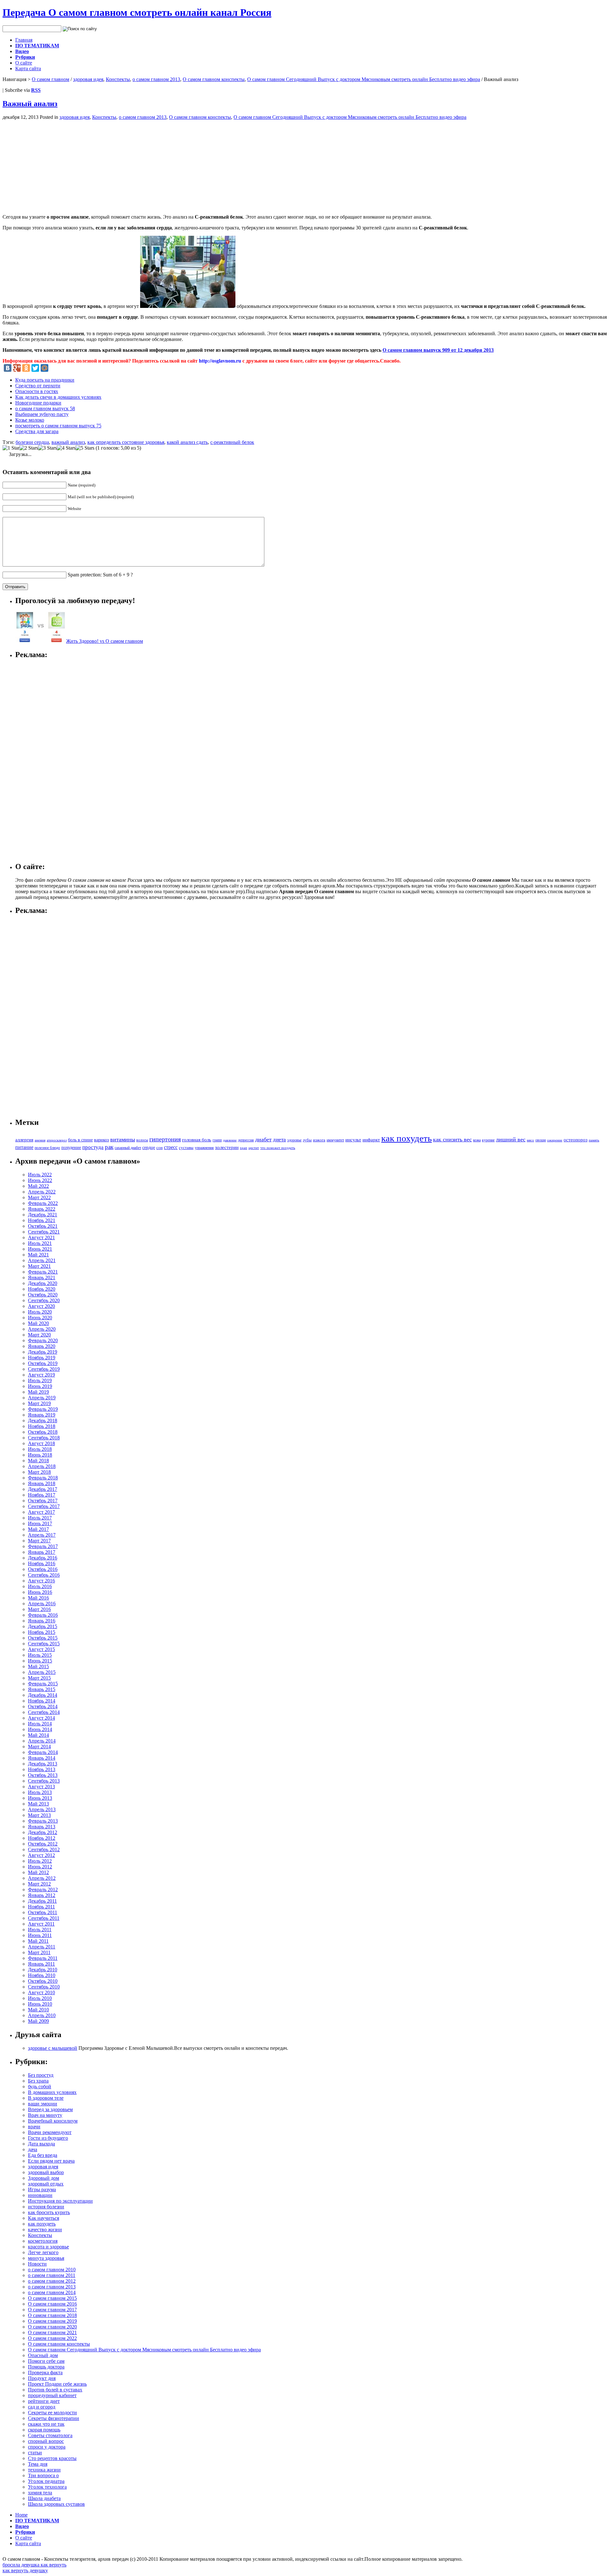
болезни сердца (32, 442)
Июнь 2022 (40, 1180)
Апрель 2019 (42, 1398)
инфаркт (371, 1140)
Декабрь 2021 (43, 1215)
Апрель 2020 (42, 1329)
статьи (35, 2453)
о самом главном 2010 (52, 2270)
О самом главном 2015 (52, 2298)
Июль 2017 (40, 1518)
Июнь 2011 (40, 1935)
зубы (307, 1140)
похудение (71, 1147)
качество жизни (45, 2229)
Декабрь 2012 (43, 1832)
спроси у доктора (47, 2447)
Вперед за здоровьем (50, 2109)
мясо (530, 1140)
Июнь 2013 (40, 1798)
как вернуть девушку (25, 2570)
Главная (24, 40)
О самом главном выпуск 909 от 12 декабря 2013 (438, 350)
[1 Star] (11, 448)
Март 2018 (39, 1472)
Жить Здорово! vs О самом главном (105, 641)
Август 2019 (41, 1375)
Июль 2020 (40, 1312)
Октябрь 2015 (43, 1638)
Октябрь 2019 (43, 1363)
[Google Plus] (17, 368)
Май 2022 (38, 1186)
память (594, 1140)
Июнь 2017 (40, 1523)
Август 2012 (41, 1855)
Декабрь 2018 (43, 1421)
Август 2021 (41, 1237)
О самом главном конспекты (214, 79)
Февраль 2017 (43, 1546)
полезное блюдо (47, 1148)
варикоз (102, 1140)
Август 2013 (41, 1787)
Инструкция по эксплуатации (60, 2201)
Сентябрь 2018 (44, 1438)
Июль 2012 (40, 1861)
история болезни (46, 2207)
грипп (217, 1140)
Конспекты (118, 79)
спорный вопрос (46, 2441)
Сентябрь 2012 (44, 1849)
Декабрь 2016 (43, 1558)
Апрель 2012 (42, 1878)
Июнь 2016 (40, 1592)
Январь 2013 (42, 1827)
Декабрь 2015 (43, 1626)
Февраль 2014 (43, 1752)
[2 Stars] (29, 448)
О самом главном (51, 79)
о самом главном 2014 (52, 2292)
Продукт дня (42, 2378)
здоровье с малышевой (53, 2048)
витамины (123, 1139)
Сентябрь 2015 (44, 1644)
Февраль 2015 (43, 1684)
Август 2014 (41, 1718)
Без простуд (41, 2075)
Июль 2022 (40, 1175)
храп (244, 1148)
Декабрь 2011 (42, 1901)
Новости (37, 2264)
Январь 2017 (42, 1552)
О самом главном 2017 (52, 2310)
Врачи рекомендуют (50, 2132)
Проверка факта (45, 2372)
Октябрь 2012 (43, 1844)
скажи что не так (46, 2424)
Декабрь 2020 (43, 1283)
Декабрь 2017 (43, 1489)
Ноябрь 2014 (42, 1701)
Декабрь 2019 (43, 1352)
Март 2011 (39, 1952)
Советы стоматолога (50, 2435)
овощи (541, 1140)
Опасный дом (43, 2355)
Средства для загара (37, 431)
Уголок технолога (47, 2487)
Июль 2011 (40, 1930)
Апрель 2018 (42, 1466)
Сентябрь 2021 (44, 1232)
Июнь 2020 (40, 1318)
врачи (34, 2127)
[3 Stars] (47, 448)
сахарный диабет (128, 1148)
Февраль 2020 (43, 1340)
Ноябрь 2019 (42, 1358)
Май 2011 (38, 1941)
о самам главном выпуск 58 (45, 408)
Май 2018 (38, 1461)
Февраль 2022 (43, 1203)
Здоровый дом (44, 2178)
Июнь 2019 (40, 1386)
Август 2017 (41, 1512)
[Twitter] (35, 368)
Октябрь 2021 (43, 1226)
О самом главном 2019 (52, 2321)
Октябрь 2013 (43, 1775)
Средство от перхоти (38, 386)
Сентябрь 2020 (44, 1300)
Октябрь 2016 (43, 1569)
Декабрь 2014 (43, 1695)
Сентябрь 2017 (44, 1506)
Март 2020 (39, 1335)
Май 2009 (38, 2021)
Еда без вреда (43, 2155)
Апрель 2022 (42, 1192)
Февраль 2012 (43, 1890)
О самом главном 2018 (52, 2315)
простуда (93, 1147)
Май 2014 (38, 1735)
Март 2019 (39, 1403)
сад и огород (42, 2407)
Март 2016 (39, 1609)
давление (230, 1140)
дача (33, 2149)
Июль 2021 (40, 1243)
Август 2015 (41, 1649)
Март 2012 (39, 1884)
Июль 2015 (40, 1655)
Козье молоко (30, 420)
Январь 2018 (42, 1483)
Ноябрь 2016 (42, 1563)
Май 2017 (38, 1529)
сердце (149, 1147)
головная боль (197, 1140)
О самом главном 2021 (52, 2332)
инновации (40, 2195)
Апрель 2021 (42, 1260)
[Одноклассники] (26, 368)
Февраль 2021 (43, 1272)
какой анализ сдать (187, 442)
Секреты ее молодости (52, 2413)
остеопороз (576, 1140)
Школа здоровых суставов (56, 2504)
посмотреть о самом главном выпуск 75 (58, 426)
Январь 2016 (42, 1621)
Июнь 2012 (40, 1867)
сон (159, 1148)
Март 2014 (39, 1747)
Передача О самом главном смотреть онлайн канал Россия (137, 12)
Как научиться (44, 2218)
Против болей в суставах (55, 2390)
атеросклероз (57, 1140)
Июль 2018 (40, 1449)
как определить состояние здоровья (126, 442)
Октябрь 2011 (43, 1912)
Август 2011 (41, 1924)
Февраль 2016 (43, 1615)
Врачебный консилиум (53, 2121)
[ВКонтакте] (8, 368)
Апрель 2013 (42, 1809)
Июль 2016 (40, 1586)
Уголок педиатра (46, 2481)
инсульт (353, 1140)
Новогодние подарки (38, 403)
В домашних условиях (52, 2092)
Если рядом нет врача (51, 2161)
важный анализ (68, 442)
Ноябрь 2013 (42, 1769)
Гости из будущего (48, 2138)
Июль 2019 (40, 1380)
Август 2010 (41, 1992)
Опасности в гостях (37, 391)
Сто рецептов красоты (52, 2458)
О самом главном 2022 (52, 2338)
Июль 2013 (40, 1792)
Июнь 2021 (40, 1249)
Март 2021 (39, 1266)
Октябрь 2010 (43, 1981)
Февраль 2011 (43, 1958)
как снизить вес (452, 1139)
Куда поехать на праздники (45, 380)
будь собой (40, 2087)
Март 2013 (39, 1815)
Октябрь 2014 (43, 1706)
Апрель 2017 (42, 1535)
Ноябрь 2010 (42, 1975)
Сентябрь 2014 (44, 1712)
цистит (254, 1148)
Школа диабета (44, 2498)
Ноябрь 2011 (41, 1907)
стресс (171, 1147)
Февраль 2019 (43, 1409)
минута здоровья (46, 2258)
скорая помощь (44, 2430)
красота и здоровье (48, 2247)
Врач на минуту (45, 2115)
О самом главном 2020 (52, 2327)
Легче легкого (43, 2252)
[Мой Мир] (44, 368)
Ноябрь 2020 (42, 1289)
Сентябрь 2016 (44, 1575)
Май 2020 (38, 1323)
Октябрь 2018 (43, 1432)
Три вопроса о (43, 2475)
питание (24, 1147)
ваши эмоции (43, 2104)
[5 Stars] (85, 448)
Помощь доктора (46, 2367)
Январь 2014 (42, 1758)
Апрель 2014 (42, 1741)
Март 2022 (39, 1197)
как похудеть (407, 1138)
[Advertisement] (56, 165)
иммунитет (335, 1140)
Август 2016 (41, 1581)
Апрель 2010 (42, 2015)
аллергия (24, 1140)
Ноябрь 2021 (42, 1220)
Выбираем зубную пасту (42, 414)
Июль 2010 (40, 1998)
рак (109, 1147)
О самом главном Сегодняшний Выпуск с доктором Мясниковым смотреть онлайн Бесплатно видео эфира (364, 79)
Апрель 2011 (42, 1947)
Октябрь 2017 (43, 1501)
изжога (319, 1140)
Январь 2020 (42, 1346)
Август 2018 (41, 1443)
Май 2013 (38, 1804)
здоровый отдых (46, 2184)
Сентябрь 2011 (44, 1918)
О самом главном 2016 (52, 2304)
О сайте (24, 63)
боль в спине (80, 1140)
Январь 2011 (41, 1964)
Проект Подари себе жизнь (57, 2384)
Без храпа (38, 2081)
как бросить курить (49, 2212)
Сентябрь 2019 (44, 1369)
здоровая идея (88, 79)
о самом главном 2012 (52, 2281)
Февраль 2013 (43, 1821)
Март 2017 (39, 1541)
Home (21, 2515)
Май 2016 (38, 1598)
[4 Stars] (66, 448)
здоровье (294, 1140)
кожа (477, 1140)
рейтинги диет (44, 2401)
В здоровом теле (46, 2098)
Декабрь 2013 (43, 1764)
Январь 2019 (42, 1415)
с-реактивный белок (232, 442)
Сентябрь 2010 (44, 1987)
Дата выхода (41, 2144)
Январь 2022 (42, 1209)
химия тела (40, 2493)
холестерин (227, 1147)
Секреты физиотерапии (54, 2418)
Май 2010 (38, 2010)
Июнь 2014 (40, 1729)
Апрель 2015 (42, 1672)
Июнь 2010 (40, 2004)
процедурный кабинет (52, 2395)
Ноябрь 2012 (42, 1838)
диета (279, 1140)
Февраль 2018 (43, 1478)
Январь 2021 (42, 1278)
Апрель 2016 (42, 1604)
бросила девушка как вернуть (34, 2565)
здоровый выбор (46, 2172)
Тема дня (38, 2464)
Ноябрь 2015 (42, 1632)
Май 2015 (38, 1666)
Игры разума (42, 2189)
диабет (263, 1139)
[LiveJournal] (54, 368)
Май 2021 (38, 1255)
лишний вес (511, 1139)
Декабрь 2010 (43, 1970)
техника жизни (44, 2470)
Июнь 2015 (40, 1661)
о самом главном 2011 (52, 2275)
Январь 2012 (42, 1895)
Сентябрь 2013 (44, 1781)
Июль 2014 (40, 1724)
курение (488, 1140)
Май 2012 (38, 1872)
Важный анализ (30, 104)
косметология (43, 2241)
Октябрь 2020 (43, 1295)
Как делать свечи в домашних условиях (58, 397)
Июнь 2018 (40, 1455)
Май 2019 (38, 1392)
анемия (40, 1140)
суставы (186, 1148)
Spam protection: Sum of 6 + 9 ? (100, 575)
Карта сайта (28, 68)
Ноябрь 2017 (42, 1495)
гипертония (165, 1139)
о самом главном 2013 (156, 79)
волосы (142, 1140)
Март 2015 (39, 1678)
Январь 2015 (42, 1689)
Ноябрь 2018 (42, 1426)
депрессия (246, 1140)
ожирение (555, 1140)
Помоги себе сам (46, 2361)
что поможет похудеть (278, 1148)
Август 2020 (41, 1306)
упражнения (204, 1148)
